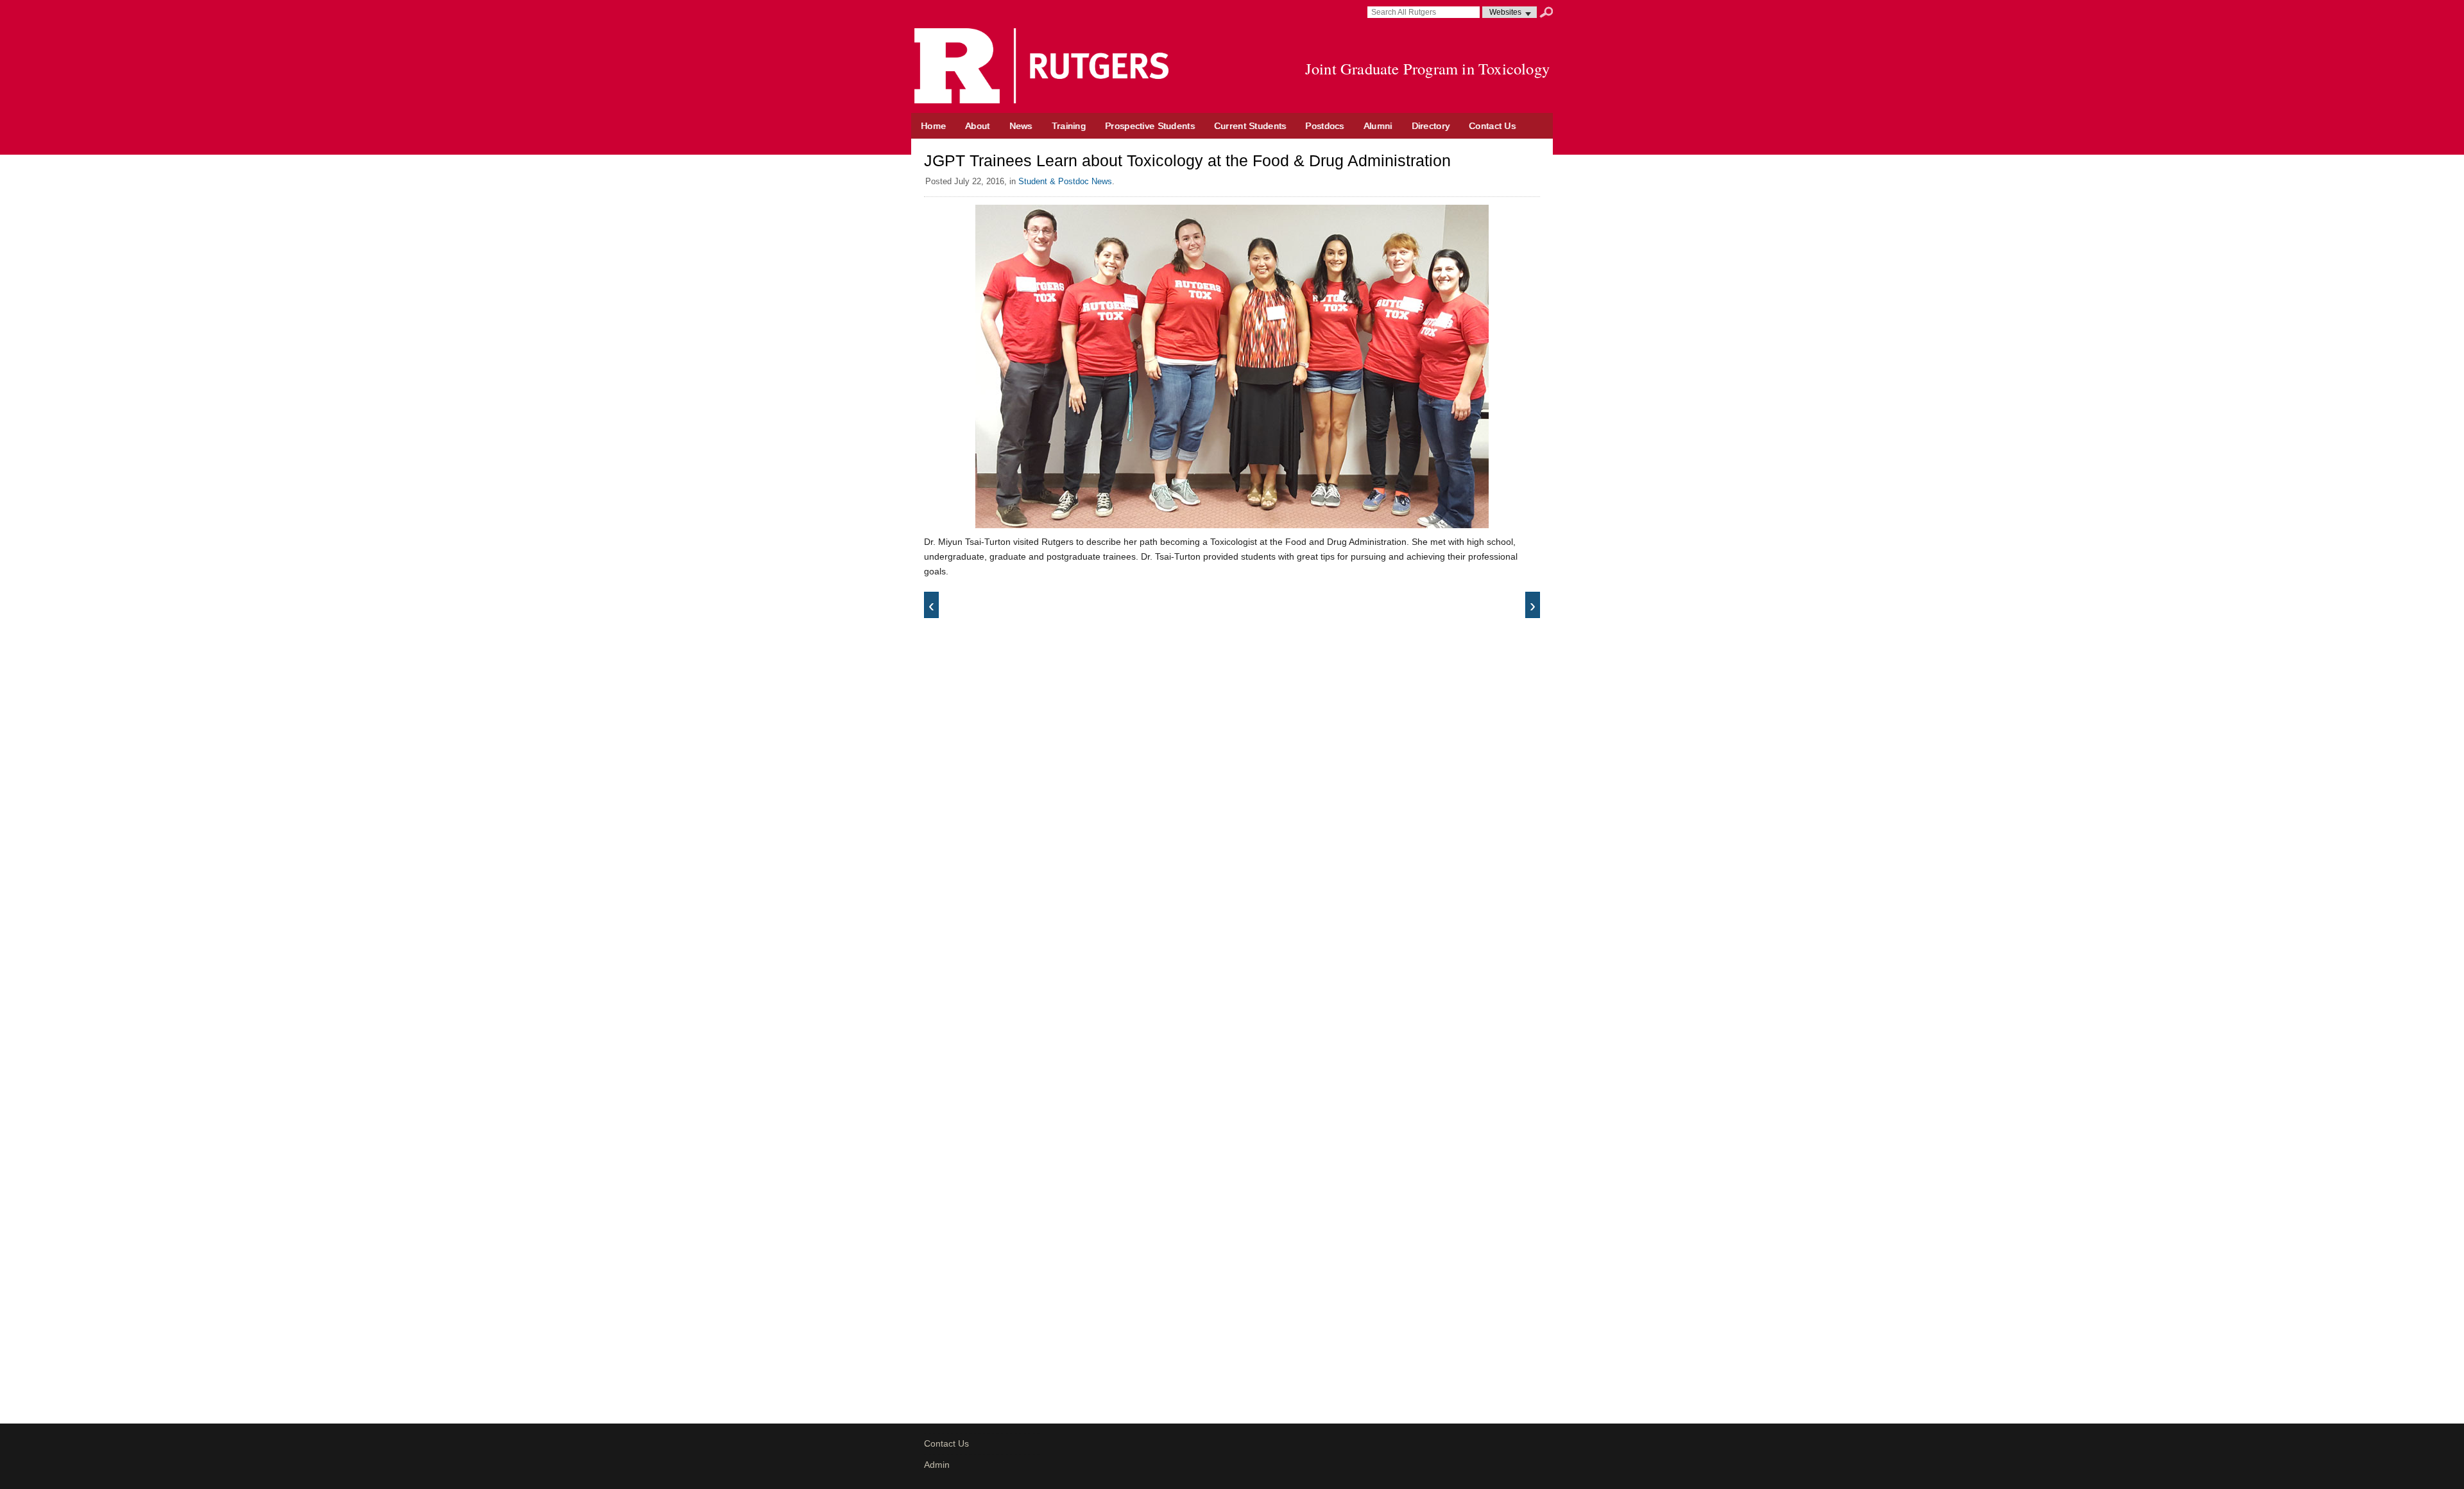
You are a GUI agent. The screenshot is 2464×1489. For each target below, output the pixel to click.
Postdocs (1324, 126)
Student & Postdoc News (1065, 181)
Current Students (1250, 126)
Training (1069, 126)
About (977, 126)
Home (933, 126)
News (1021, 126)
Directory (1431, 126)
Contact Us (1492, 126)
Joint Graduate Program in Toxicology (1427, 68)
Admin (937, 1465)
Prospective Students (1150, 126)
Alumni (1378, 126)
